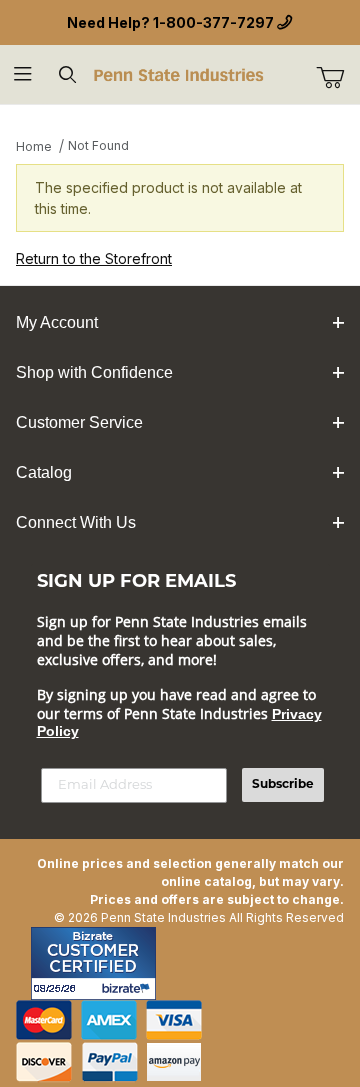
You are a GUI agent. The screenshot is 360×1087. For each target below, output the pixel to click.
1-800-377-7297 (213, 22)
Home (34, 146)
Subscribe (283, 785)
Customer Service (79, 422)
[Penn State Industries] (180, 73)
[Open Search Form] (67, 74)
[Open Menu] (22, 74)
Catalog (44, 472)
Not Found (98, 145)
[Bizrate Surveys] (128, 988)
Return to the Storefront (94, 258)
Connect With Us (76, 522)
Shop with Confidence (94, 372)
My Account (57, 322)
